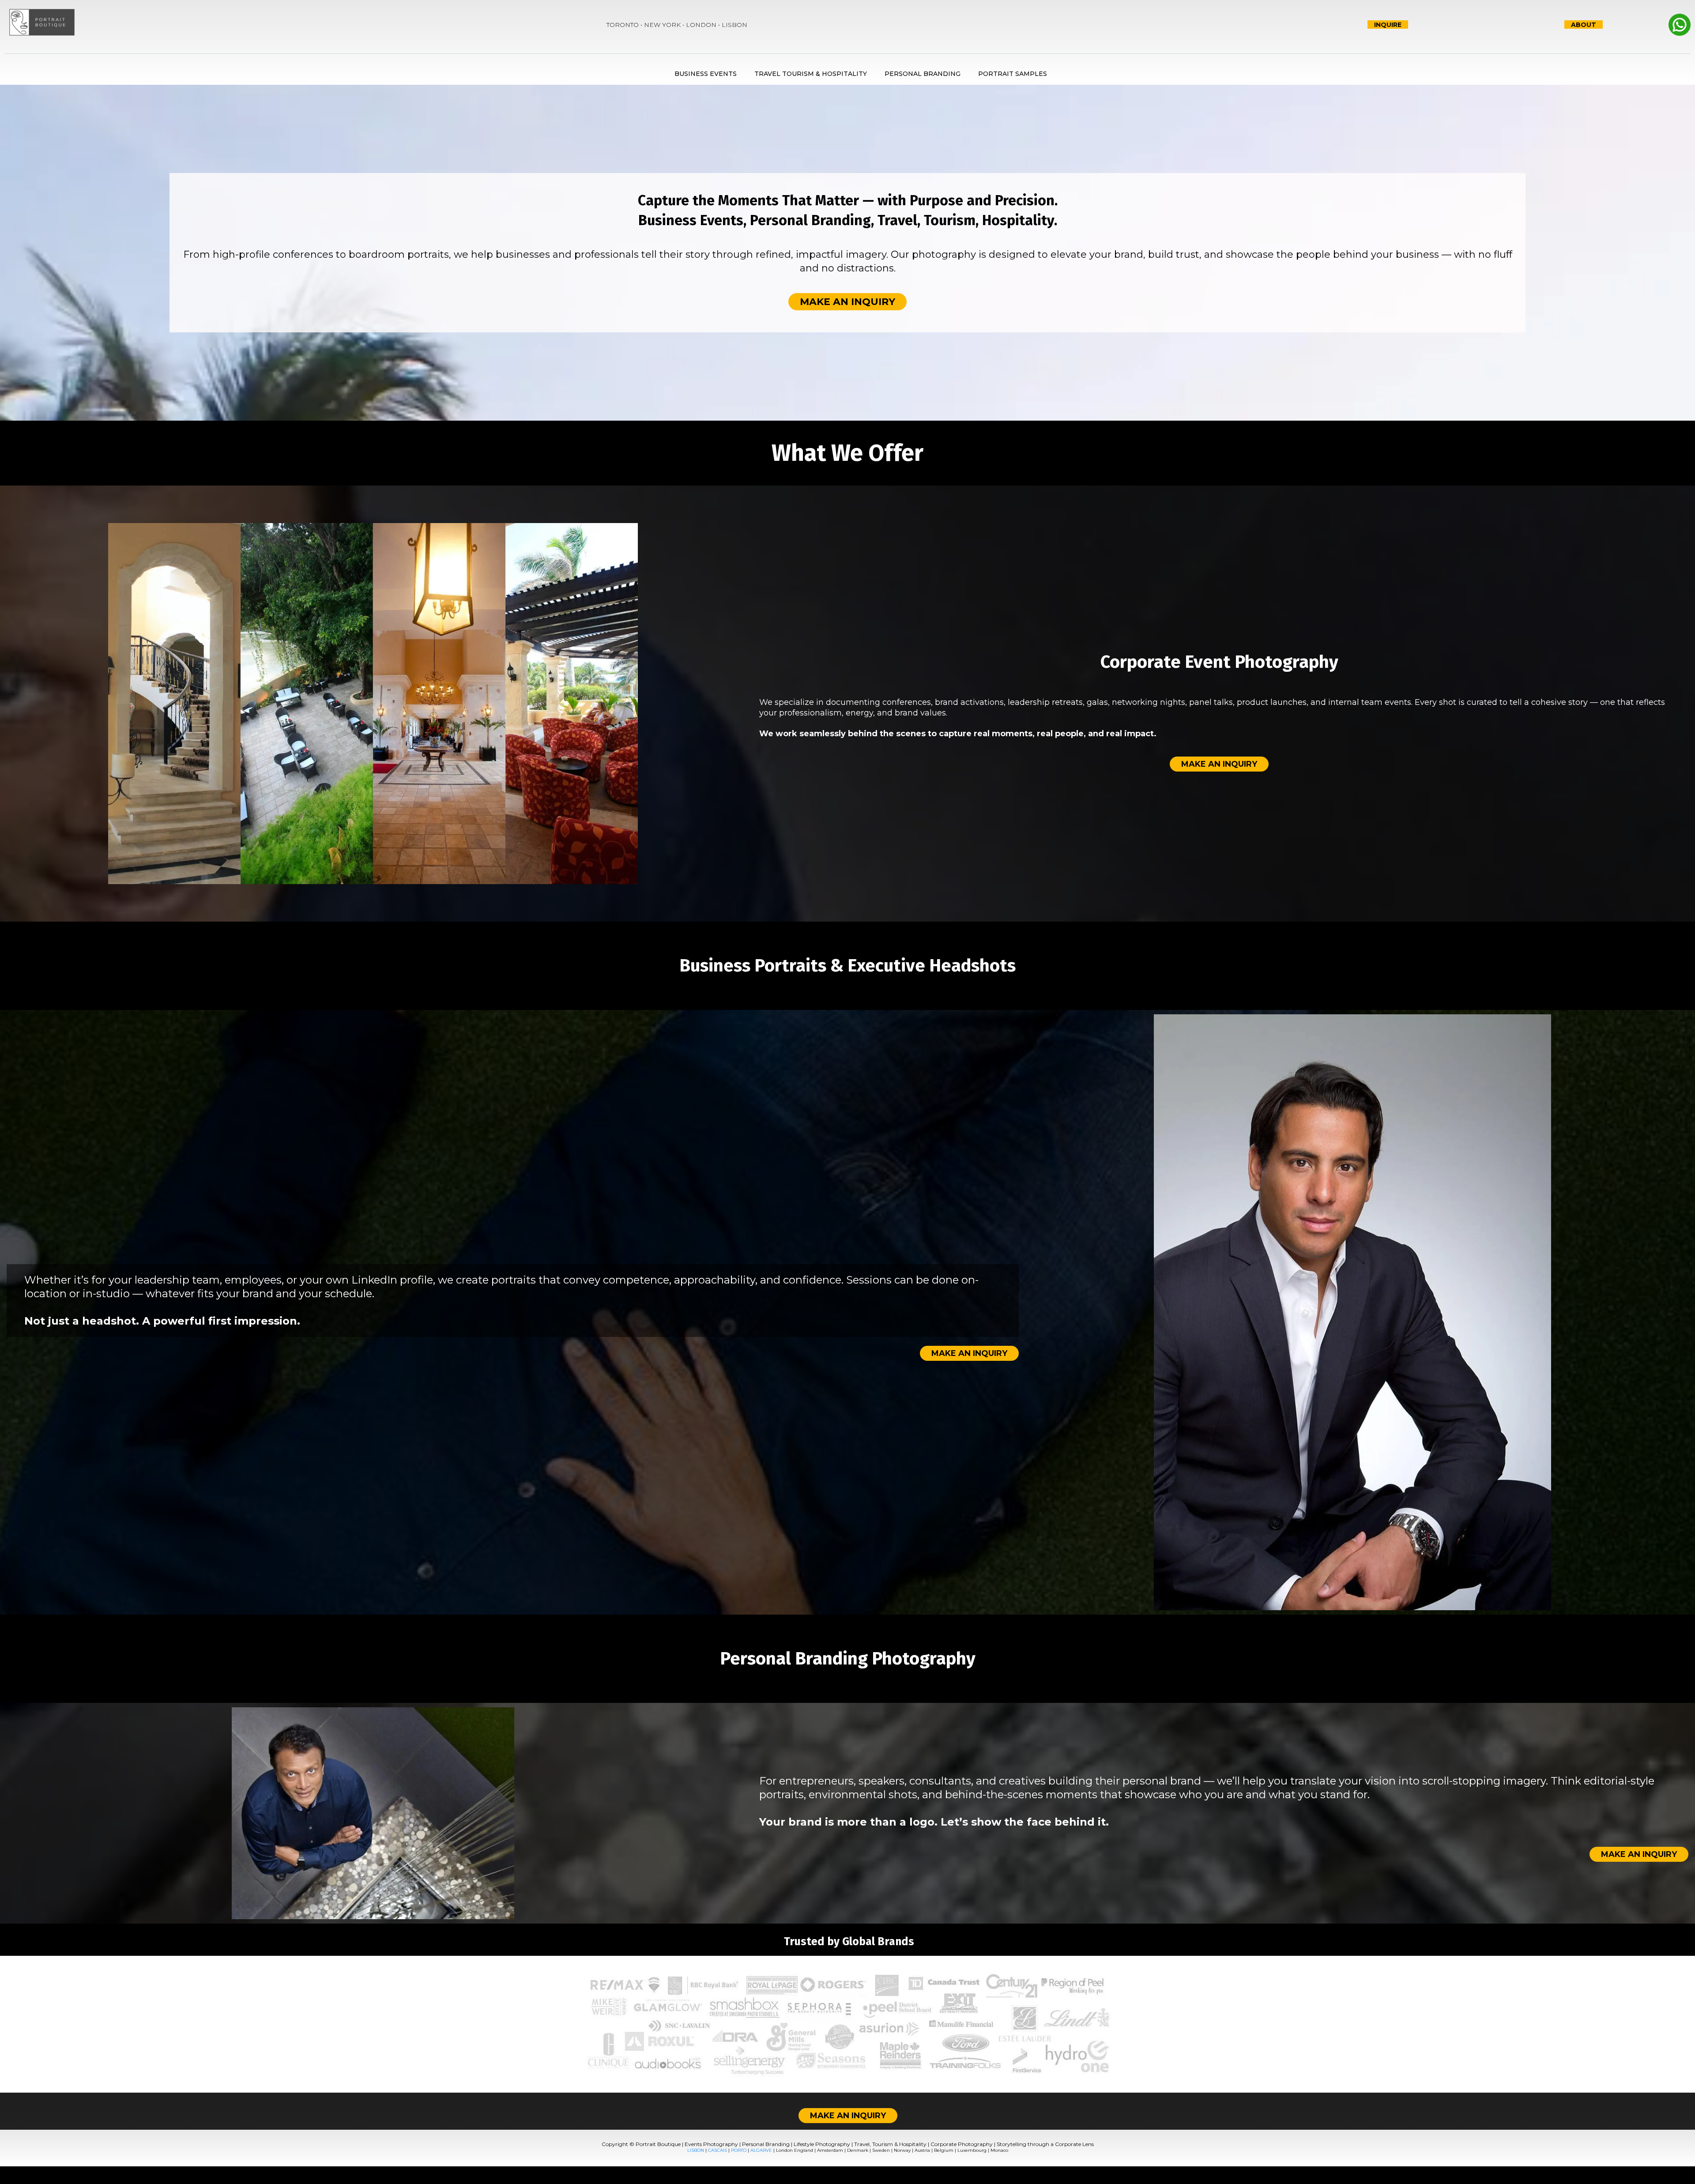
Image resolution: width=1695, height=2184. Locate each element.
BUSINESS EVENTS (706, 74)
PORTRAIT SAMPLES (1013, 74)
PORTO (739, 2150)
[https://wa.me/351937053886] (1649, 25)
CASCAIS (718, 2150)
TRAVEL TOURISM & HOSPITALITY (811, 74)
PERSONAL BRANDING (923, 74)
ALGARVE (761, 2150)
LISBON (696, 2150)
